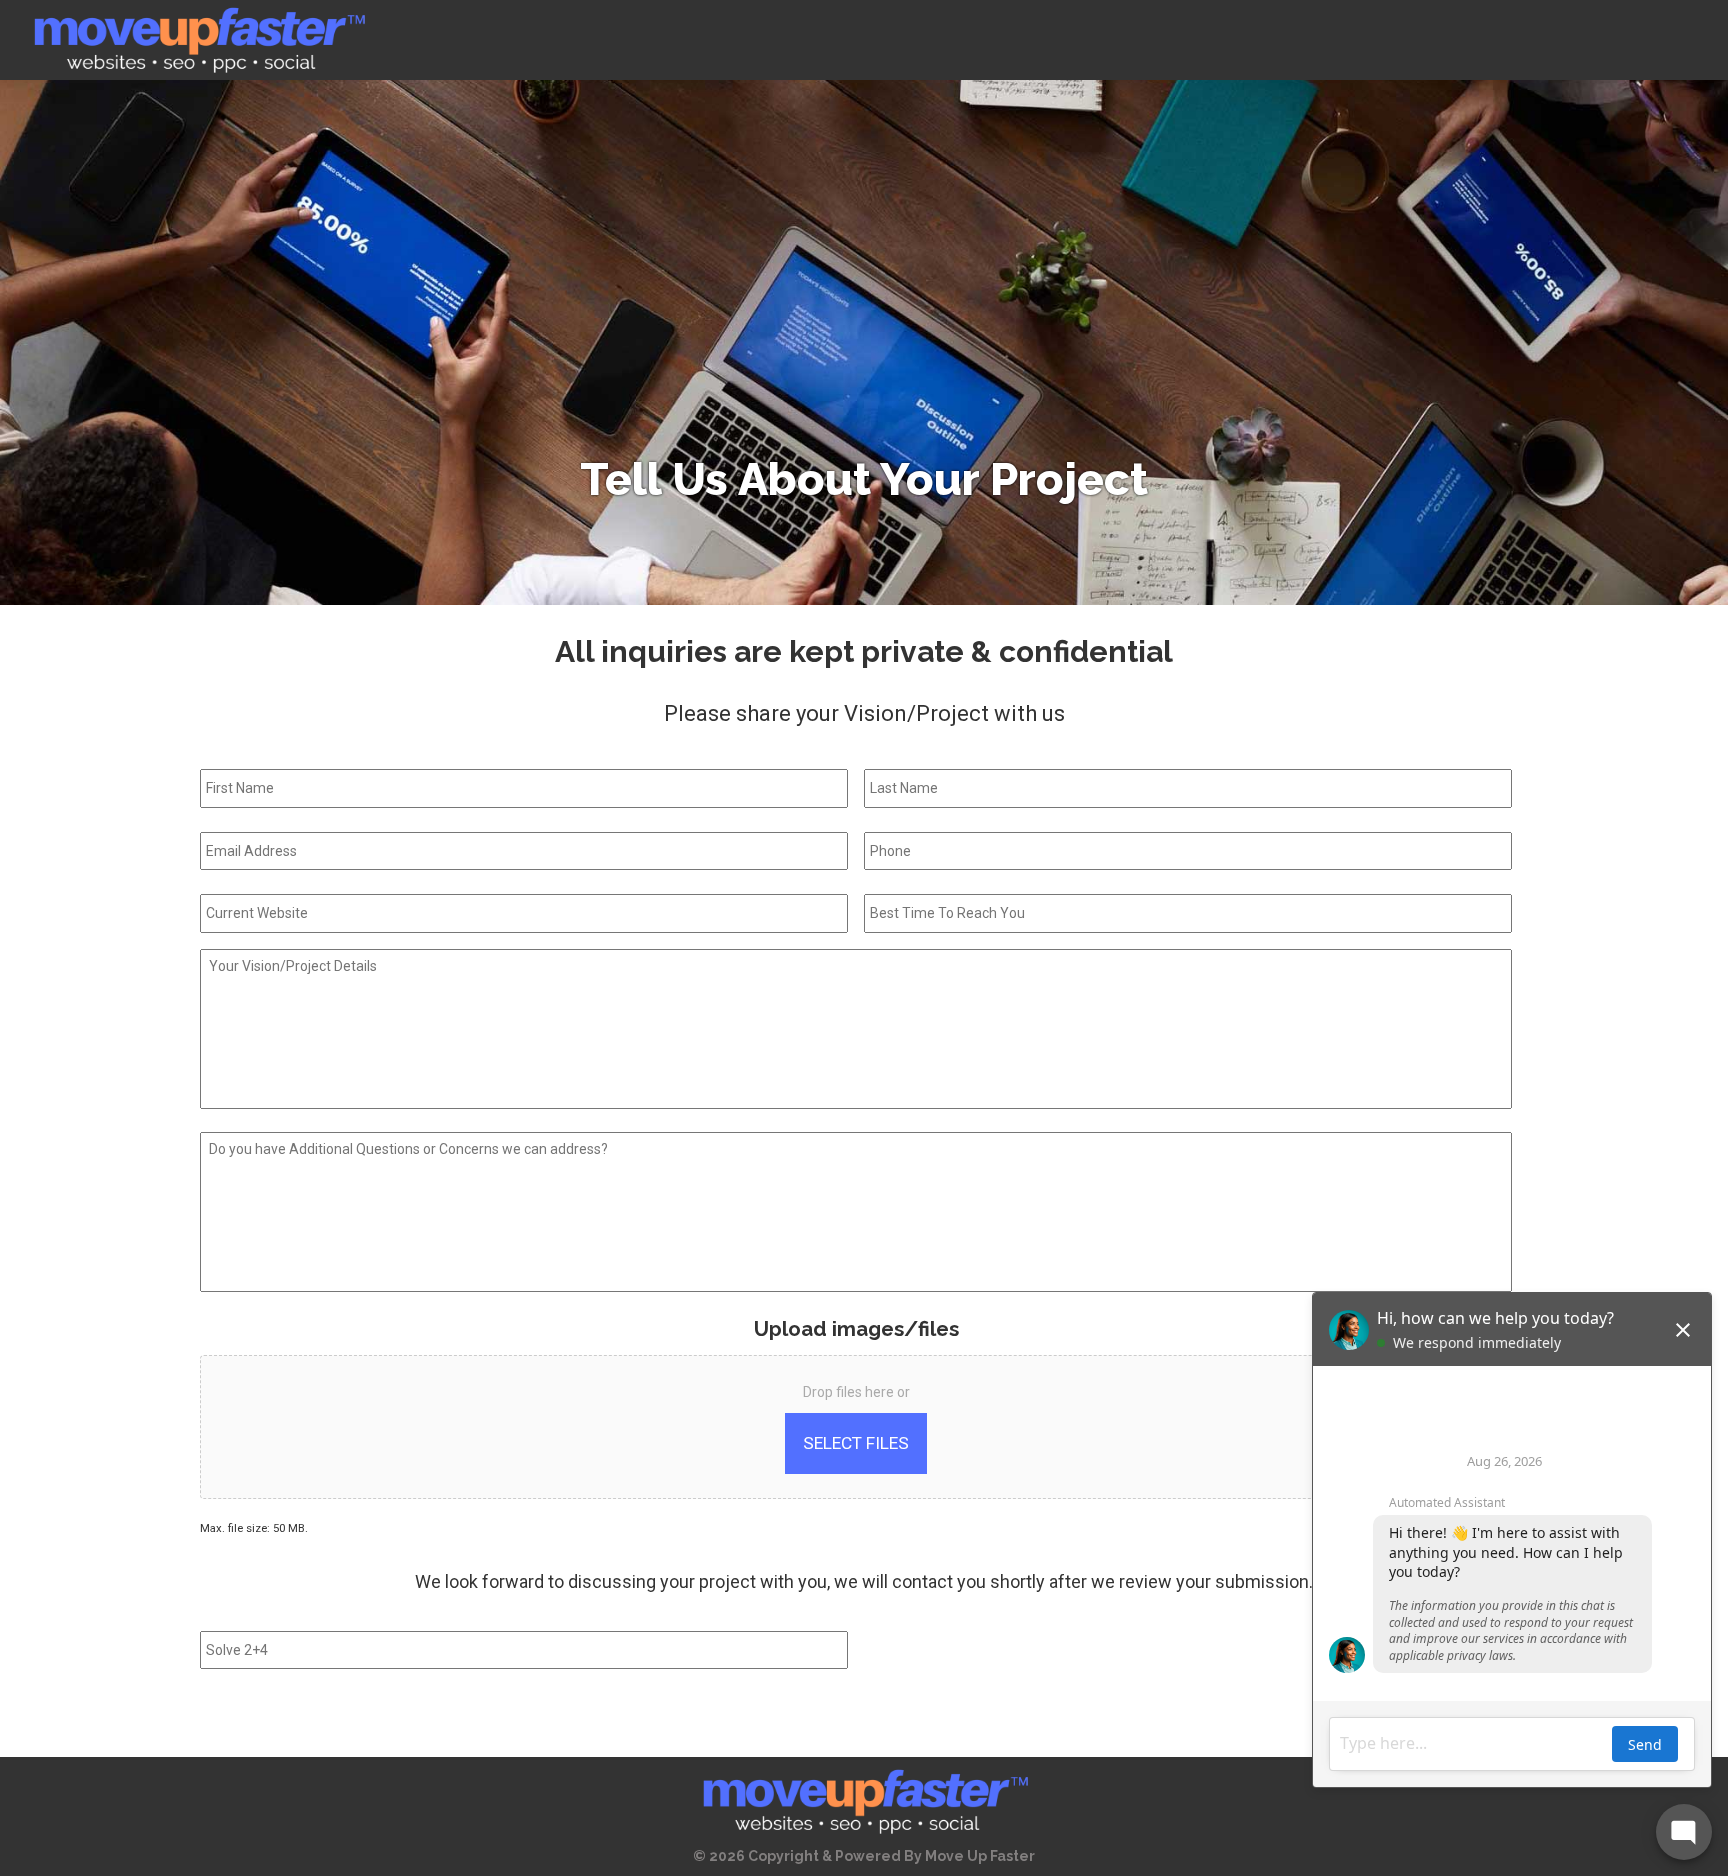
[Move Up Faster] (198, 40)
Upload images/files (856, 1329)
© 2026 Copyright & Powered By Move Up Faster (864, 1856)
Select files (856, 1443)
